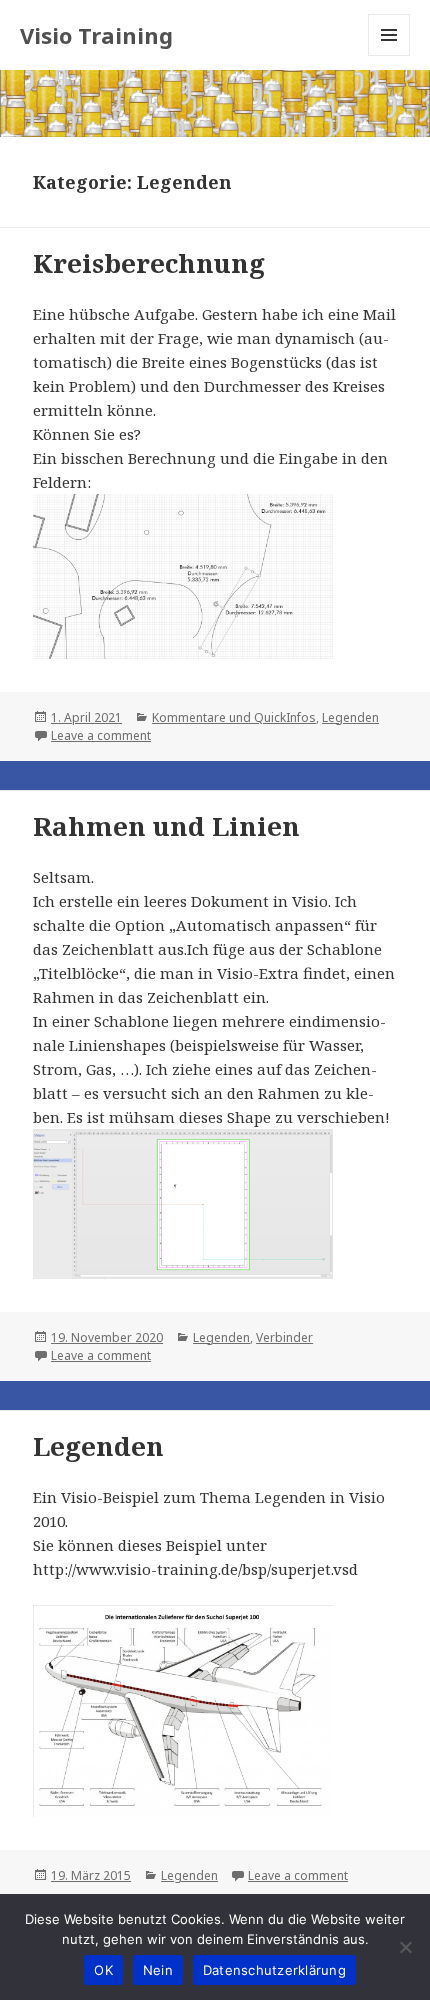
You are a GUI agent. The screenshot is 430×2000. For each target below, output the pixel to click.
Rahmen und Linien (166, 826)
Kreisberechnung (149, 263)
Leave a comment (101, 735)
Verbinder (284, 1337)
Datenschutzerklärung (274, 1970)
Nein (158, 1970)
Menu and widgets (389, 55)
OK (103, 1970)
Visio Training (96, 35)
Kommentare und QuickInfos (234, 717)
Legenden (350, 717)
